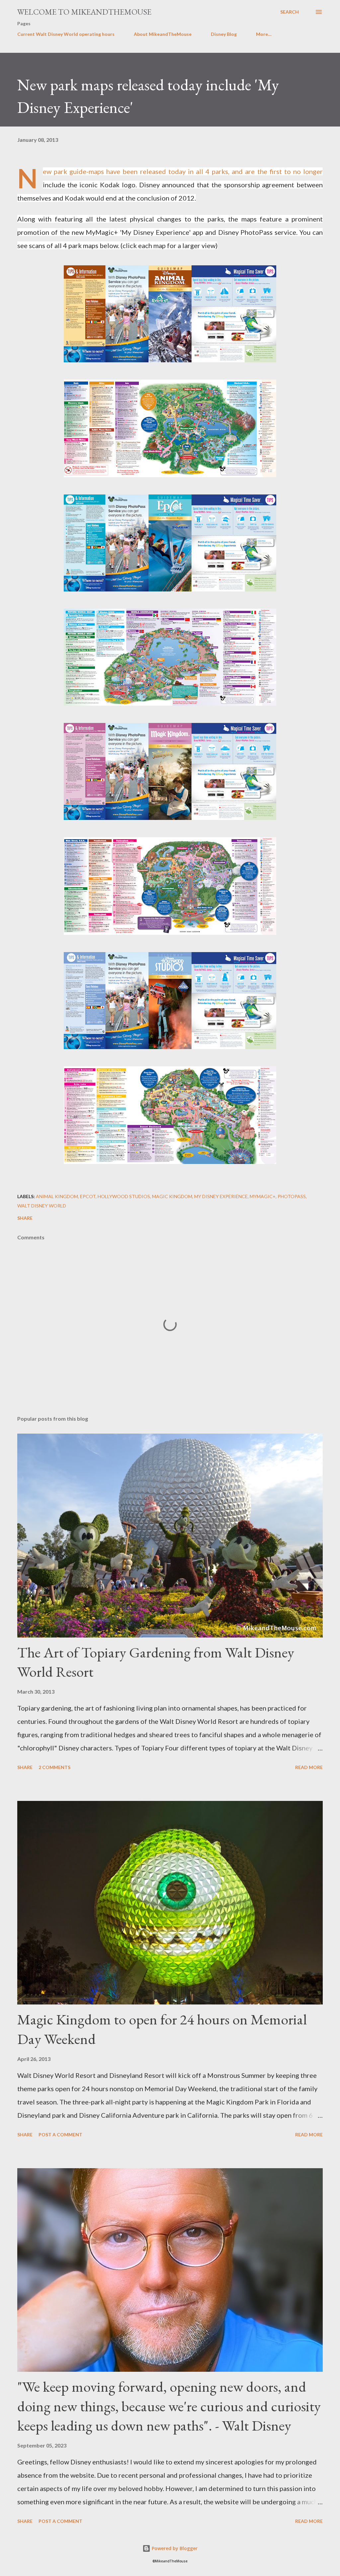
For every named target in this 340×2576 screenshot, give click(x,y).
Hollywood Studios (124, 1196)
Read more (309, 1767)
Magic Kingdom (172, 1196)
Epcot (88, 1196)
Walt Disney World (42, 1206)
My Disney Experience (221, 1196)
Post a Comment (60, 2134)
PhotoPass (292, 1196)
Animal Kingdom (57, 1196)
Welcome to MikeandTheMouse (84, 12)
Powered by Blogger (174, 2548)
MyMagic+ (263, 1196)
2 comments (54, 1767)
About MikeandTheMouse (163, 34)
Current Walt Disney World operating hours (66, 34)
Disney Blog (224, 34)
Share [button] (25, 1218)
